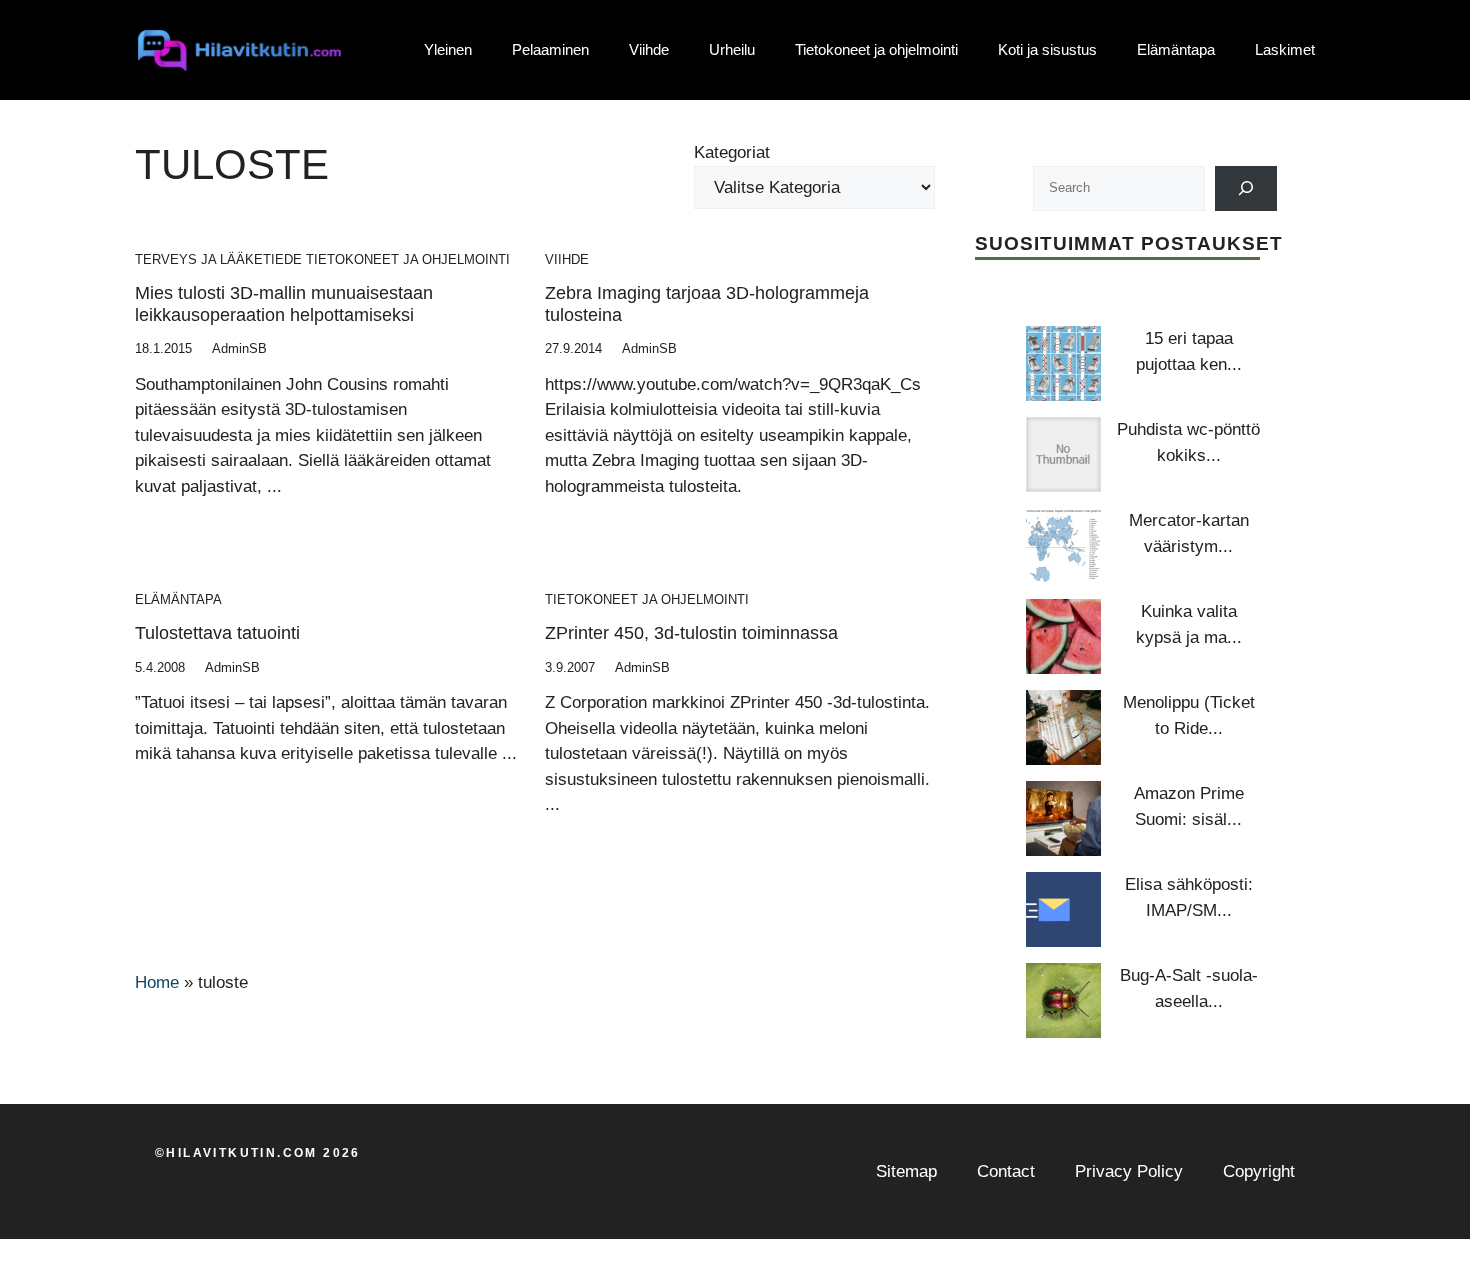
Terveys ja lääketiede (218, 259)
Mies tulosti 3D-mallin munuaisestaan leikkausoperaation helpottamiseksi (284, 304)
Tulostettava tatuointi (217, 633)
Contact (1006, 1171)
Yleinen (448, 49)
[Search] (1246, 188)
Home (157, 982)
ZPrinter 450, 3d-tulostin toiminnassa (691, 633)
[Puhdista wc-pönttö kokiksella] (1063, 454)
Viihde (649, 49)
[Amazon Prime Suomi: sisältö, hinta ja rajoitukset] (1063, 818)
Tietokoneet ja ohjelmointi (876, 49)
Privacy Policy (1129, 1171)
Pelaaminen (550, 49)
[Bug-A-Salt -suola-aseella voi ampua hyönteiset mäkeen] (1063, 1000)
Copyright (1259, 1171)
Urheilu (732, 49)
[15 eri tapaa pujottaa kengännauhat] (1063, 363)
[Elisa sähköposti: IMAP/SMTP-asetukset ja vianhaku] (1063, 909)
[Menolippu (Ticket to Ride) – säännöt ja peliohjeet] (1063, 727)
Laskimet (1285, 49)
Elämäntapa (1176, 49)
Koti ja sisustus (1047, 49)
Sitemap (906, 1171)
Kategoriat (732, 152)
